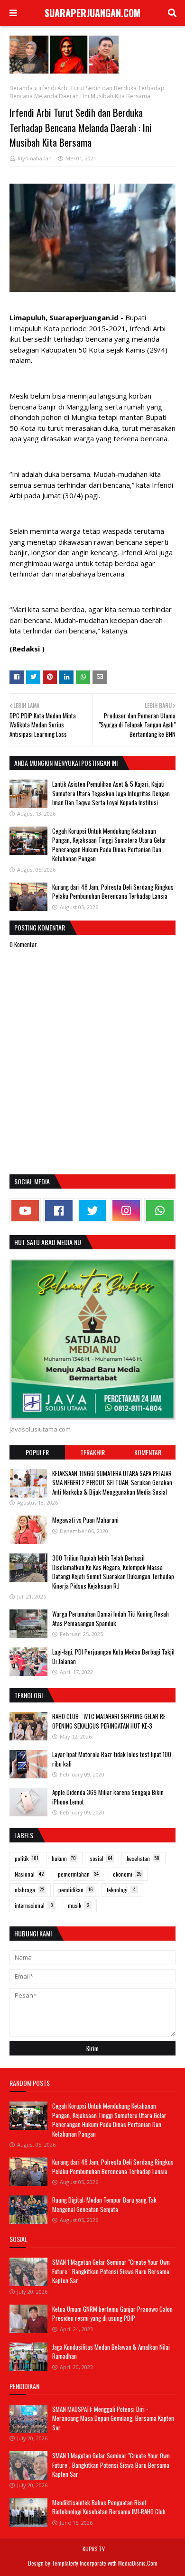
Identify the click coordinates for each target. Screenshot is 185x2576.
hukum (64, 1858)
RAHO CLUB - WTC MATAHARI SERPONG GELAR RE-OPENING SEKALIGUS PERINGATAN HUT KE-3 (110, 1721)
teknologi (121, 1890)
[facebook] (59, 1211)
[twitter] (92, 1211)
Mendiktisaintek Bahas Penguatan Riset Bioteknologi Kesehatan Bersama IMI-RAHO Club (109, 2507)
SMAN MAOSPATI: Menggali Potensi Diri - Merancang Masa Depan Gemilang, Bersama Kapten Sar (113, 2418)
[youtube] (25, 1211)
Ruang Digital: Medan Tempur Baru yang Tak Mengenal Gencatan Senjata (104, 2204)
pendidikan (75, 1890)
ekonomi (127, 1874)
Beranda (21, 88)
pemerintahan (78, 1874)
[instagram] (126, 1211)
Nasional (29, 1874)
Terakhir (92, 1452)
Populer (37, 1452)
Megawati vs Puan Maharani (85, 1520)
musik (79, 1905)
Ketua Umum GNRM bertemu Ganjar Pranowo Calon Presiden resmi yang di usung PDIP (112, 2314)
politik (27, 1858)
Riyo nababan (35, 158)
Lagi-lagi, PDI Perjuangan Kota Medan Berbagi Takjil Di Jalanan (113, 1656)
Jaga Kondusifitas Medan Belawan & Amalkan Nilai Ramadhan (111, 2352)
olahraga (29, 1890)
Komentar (148, 1452)
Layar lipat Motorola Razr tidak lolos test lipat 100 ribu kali (112, 1759)
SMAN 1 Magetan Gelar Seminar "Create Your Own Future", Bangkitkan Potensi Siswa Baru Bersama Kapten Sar (111, 2271)
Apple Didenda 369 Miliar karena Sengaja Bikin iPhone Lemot (108, 1797)
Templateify (65, 2563)
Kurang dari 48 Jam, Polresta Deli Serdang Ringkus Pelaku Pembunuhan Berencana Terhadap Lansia (113, 892)
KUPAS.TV (94, 2549)
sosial (101, 1858)
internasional (34, 1905)
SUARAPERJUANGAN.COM (92, 13)
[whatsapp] (160, 1211)
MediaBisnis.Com (138, 2563)
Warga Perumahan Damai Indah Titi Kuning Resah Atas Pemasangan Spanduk (111, 1618)
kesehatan (143, 1858)
